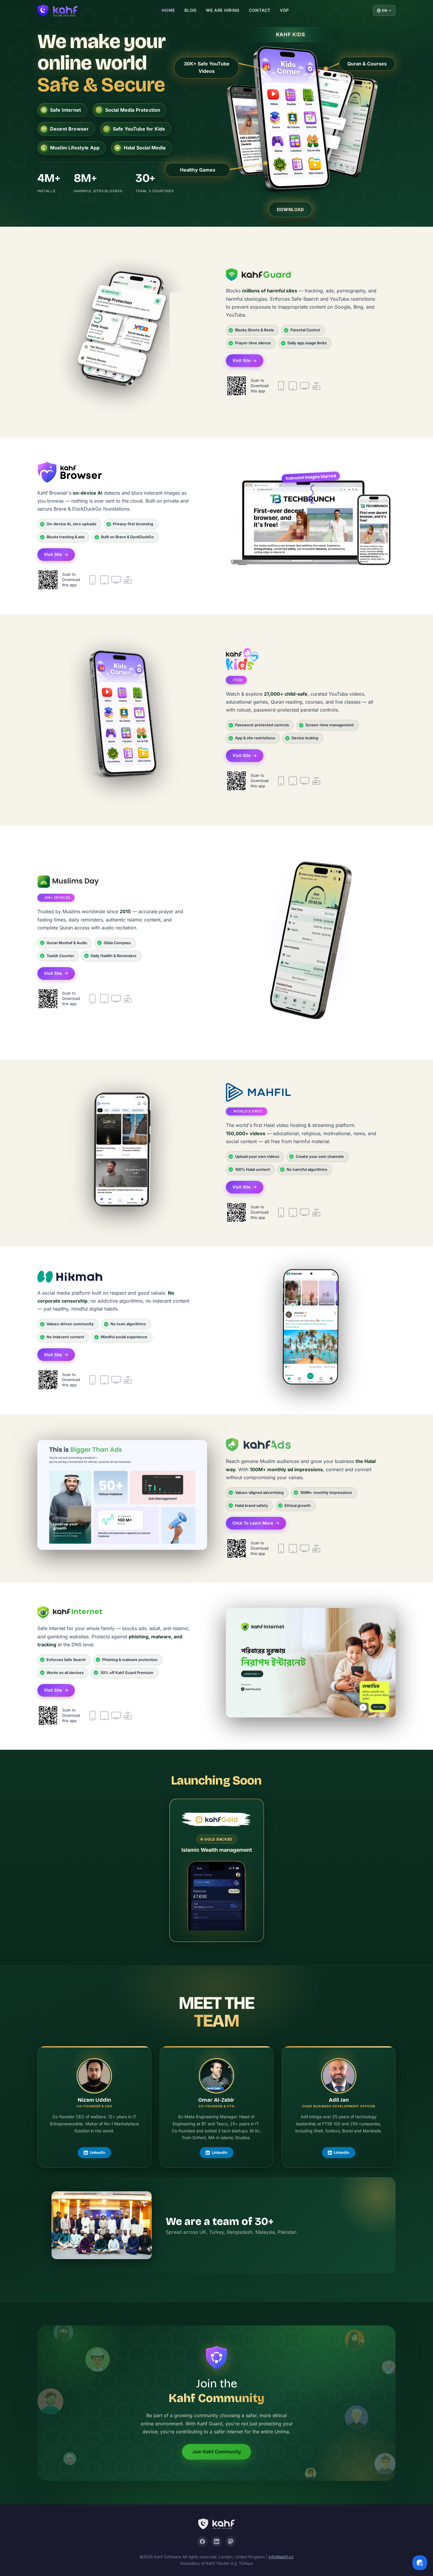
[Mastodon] (231, 2542)
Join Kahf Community (216, 2452)
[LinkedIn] (216, 2542)
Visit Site (241, 360)
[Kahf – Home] (216, 2524)
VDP (284, 10)
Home (168, 10)
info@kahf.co (281, 2557)
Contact (260, 10)
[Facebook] (202, 2542)
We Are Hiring (223, 10)
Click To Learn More (253, 1523)
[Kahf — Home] (58, 11)
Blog (190, 10)
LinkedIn (97, 2152)
